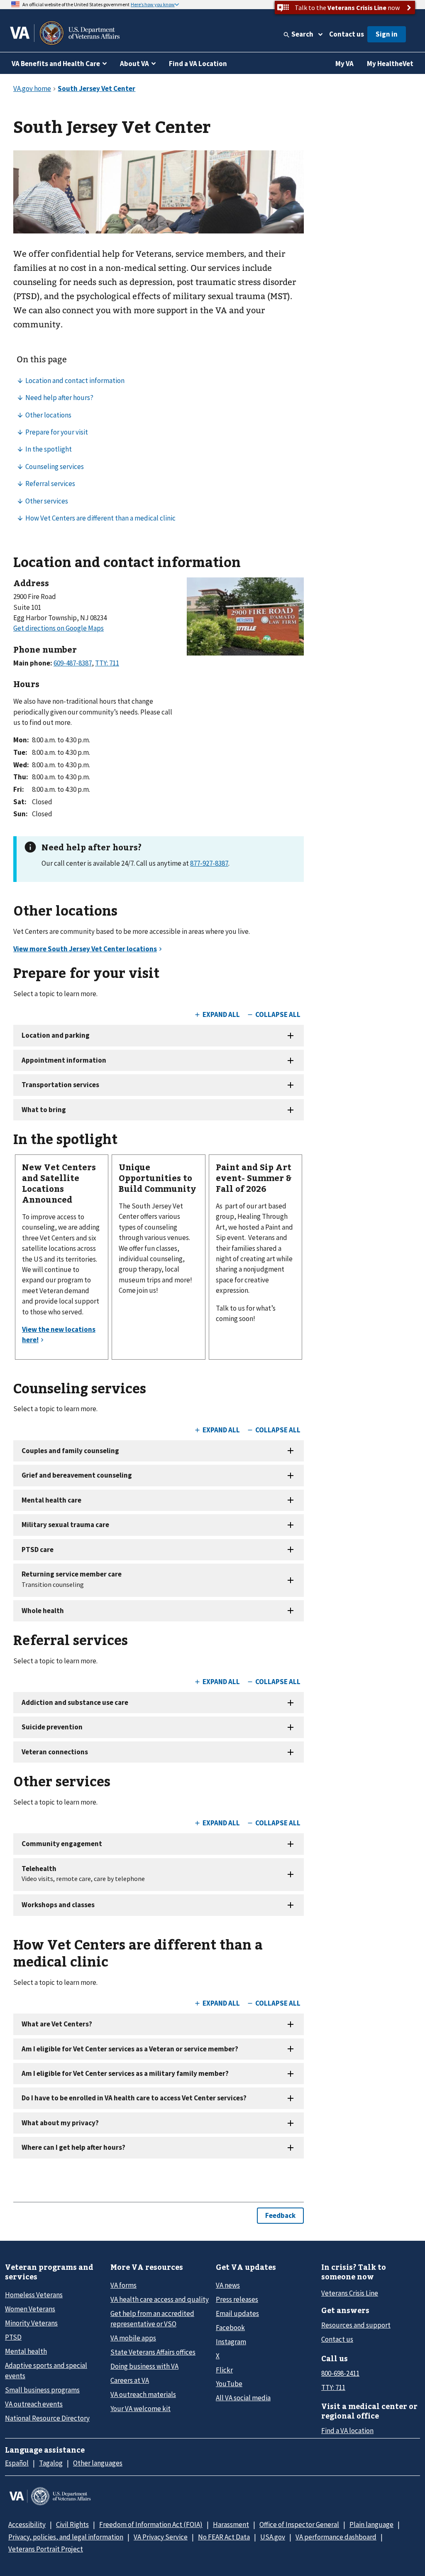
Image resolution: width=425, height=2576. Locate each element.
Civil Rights (72, 2524)
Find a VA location (347, 2431)
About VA (134, 64)
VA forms (123, 2285)
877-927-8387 (209, 863)
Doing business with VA (144, 2366)
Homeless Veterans (34, 2295)
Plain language (371, 2524)
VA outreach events (34, 2404)
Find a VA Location (198, 64)
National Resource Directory (47, 2418)
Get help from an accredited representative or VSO (152, 2319)
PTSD (13, 2337)
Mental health (26, 2351)
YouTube (229, 2384)
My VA (344, 64)
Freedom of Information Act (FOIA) (151, 2524)
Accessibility (27, 2524)
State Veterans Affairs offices (153, 2352)
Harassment (231, 2524)
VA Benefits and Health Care (56, 64)
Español (17, 2463)
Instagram (231, 2342)
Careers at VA (130, 2380)
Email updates (237, 2313)
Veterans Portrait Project (46, 2549)
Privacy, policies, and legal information (66, 2537)
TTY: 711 (333, 2387)
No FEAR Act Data (224, 2537)
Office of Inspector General (299, 2524)
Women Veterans (30, 2309)
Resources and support (356, 2325)
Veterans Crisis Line (350, 2293)
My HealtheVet (390, 64)
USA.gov (273, 2537)
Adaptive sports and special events (46, 2371)
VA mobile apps (133, 2338)
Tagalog (51, 2463)
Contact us (347, 34)
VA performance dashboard (336, 2537)
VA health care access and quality (160, 2299)
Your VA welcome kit (140, 2409)
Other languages (98, 2463)
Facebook (230, 2328)
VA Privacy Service (161, 2537)
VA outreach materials (143, 2394)
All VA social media (243, 2398)
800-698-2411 (340, 2373)
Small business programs (42, 2390)
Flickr (224, 2370)
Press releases (237, 2299)
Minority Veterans (31, 2323)
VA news (228, 2285)
